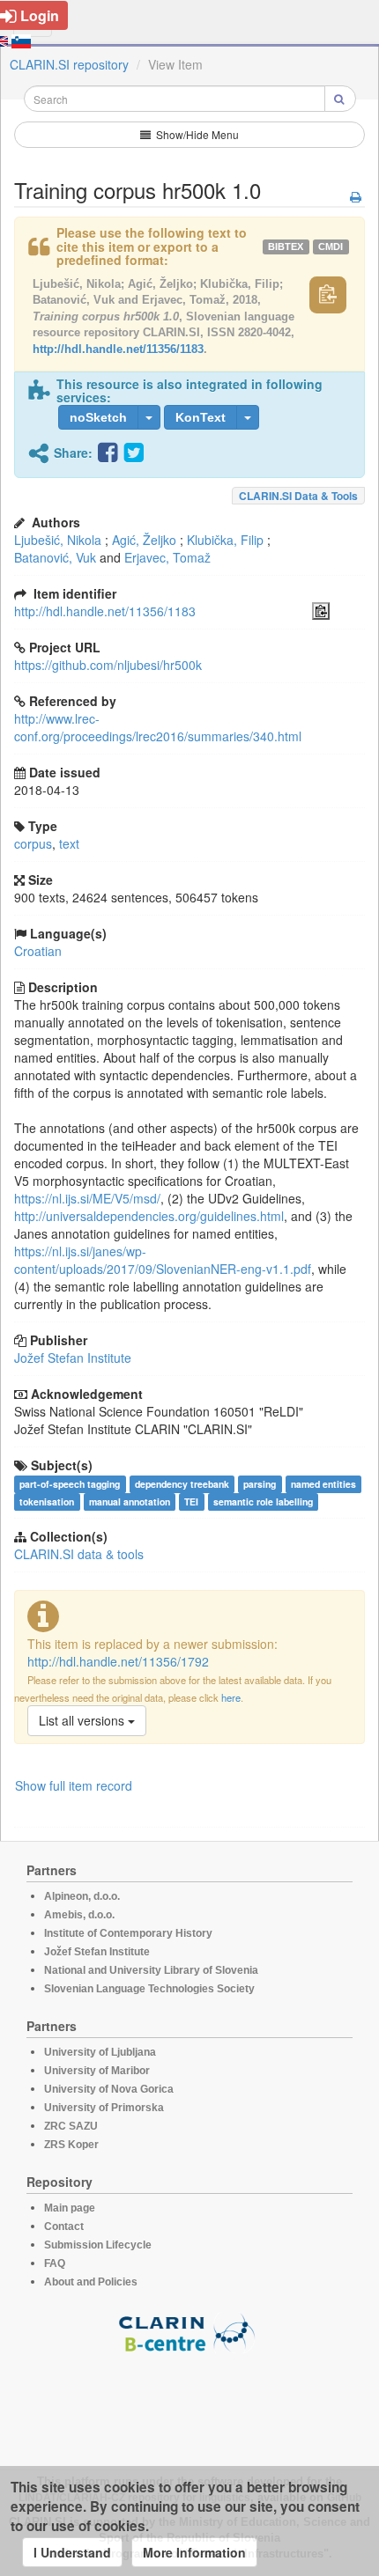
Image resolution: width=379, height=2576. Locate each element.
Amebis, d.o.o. (79, 1915)
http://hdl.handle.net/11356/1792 (118, 1661)
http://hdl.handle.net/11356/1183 (118, 349)
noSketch (98, 417)
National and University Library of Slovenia (151, 1970)
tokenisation (47, 1501)
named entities (323, 1484)
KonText (201, 417)
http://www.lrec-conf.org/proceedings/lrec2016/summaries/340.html (158, 727)
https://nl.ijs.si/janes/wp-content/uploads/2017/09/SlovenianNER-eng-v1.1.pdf (163, 1260)
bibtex (286, 247)
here (231, 1697)
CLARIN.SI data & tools (298, 496)
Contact (64, 2226)
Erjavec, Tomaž (167, 557)
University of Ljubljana (100, 2052)
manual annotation (130, 1501)
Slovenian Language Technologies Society (149, 1989)
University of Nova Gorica (109, 2089)
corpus (33, 843)
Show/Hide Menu (196, 134)
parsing (260, 1484)
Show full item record (74, 1785)
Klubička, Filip (225, 540)
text (69, 843)
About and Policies (91, 2282)
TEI (191, 1501)
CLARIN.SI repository (69, 64)
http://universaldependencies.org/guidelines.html (149, 1216)
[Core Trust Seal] (189, 2403)
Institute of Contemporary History (128, 1933)
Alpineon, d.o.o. (82, 1896)
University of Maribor (97, 2071)
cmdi (331, 247)
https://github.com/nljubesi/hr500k (108, 665)
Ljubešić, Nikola (58, 540)
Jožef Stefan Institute (73, 1358)
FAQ (55, 2263)
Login (40, 15)
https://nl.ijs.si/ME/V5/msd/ (87, 1198)
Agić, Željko (144, 540)
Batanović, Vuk (55, 557)
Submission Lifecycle (98, 2245)
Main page (70, 2208)
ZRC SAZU (71, 2126)
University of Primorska (104, 2108)
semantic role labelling (263, 1501)
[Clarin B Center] (189, 2332)
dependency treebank (182, 1484)
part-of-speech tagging (70, 1484)
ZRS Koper (71, 2145)
